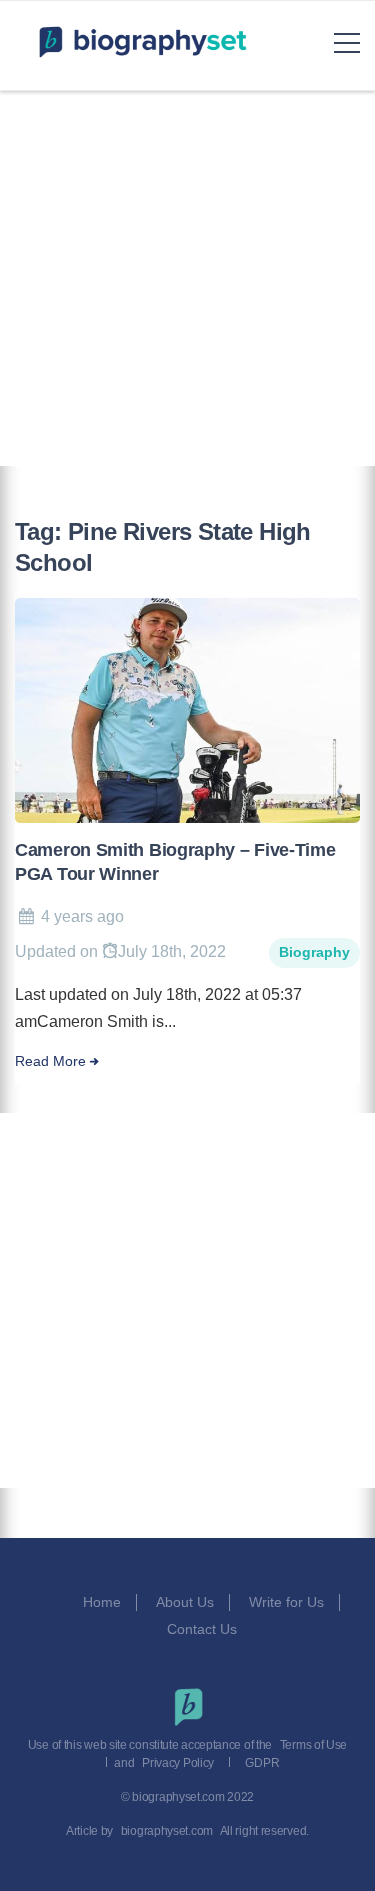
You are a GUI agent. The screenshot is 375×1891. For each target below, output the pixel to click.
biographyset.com (167, 1831)
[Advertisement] (187, 278)
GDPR (262, 1763)
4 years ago (82, 916)
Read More (50, 1061)
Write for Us (286, 1602)
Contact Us (204, 1629)
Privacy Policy (178, 1763)
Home (102, 1602)
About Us (185, 1602)
